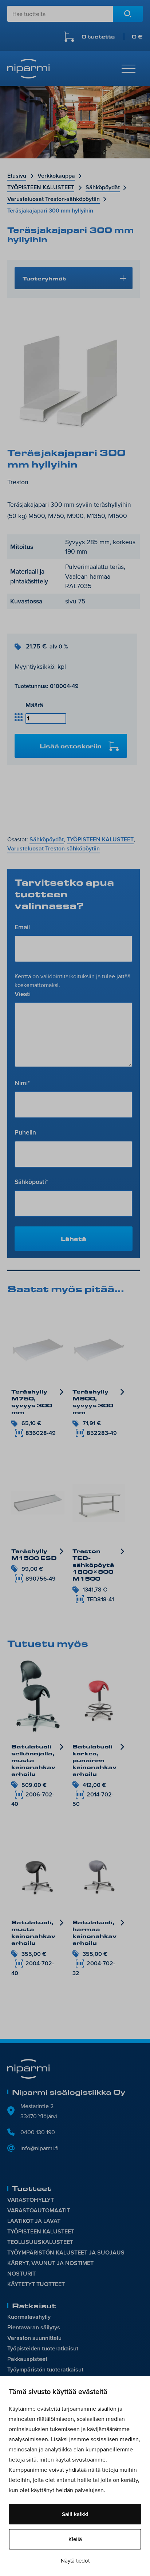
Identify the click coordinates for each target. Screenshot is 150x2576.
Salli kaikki (75, 2514)
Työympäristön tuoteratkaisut (45, 2369)
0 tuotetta (112, 37)
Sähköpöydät (103, 187)
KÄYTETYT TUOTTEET (36, 2284)
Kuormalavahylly (29, 2317)
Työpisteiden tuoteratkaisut (43, 2348)
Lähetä (74, 1239)
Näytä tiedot (75, 2561)
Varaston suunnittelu (34, 2338)
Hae (128, 14)
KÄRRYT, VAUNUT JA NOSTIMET (50, 2263)
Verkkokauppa (56, 176)
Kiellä (75, 2539)
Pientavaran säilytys (34, 2327)
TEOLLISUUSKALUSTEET (40, 2242)
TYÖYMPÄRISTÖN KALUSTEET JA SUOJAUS (66, 2253)
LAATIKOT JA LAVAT (34, 2221)
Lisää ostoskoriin (71, 746)
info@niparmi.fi (40, 2148)
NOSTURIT (21, 2274)
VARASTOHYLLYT (31, 2200)
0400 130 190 (38, 2132)
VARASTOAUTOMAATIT (39, 2210)
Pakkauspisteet (27, 2359)
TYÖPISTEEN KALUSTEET (41, 187)
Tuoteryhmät (44, 278)
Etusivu (17, 176)
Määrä (34, 705)
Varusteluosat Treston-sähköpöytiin (54, 199)
